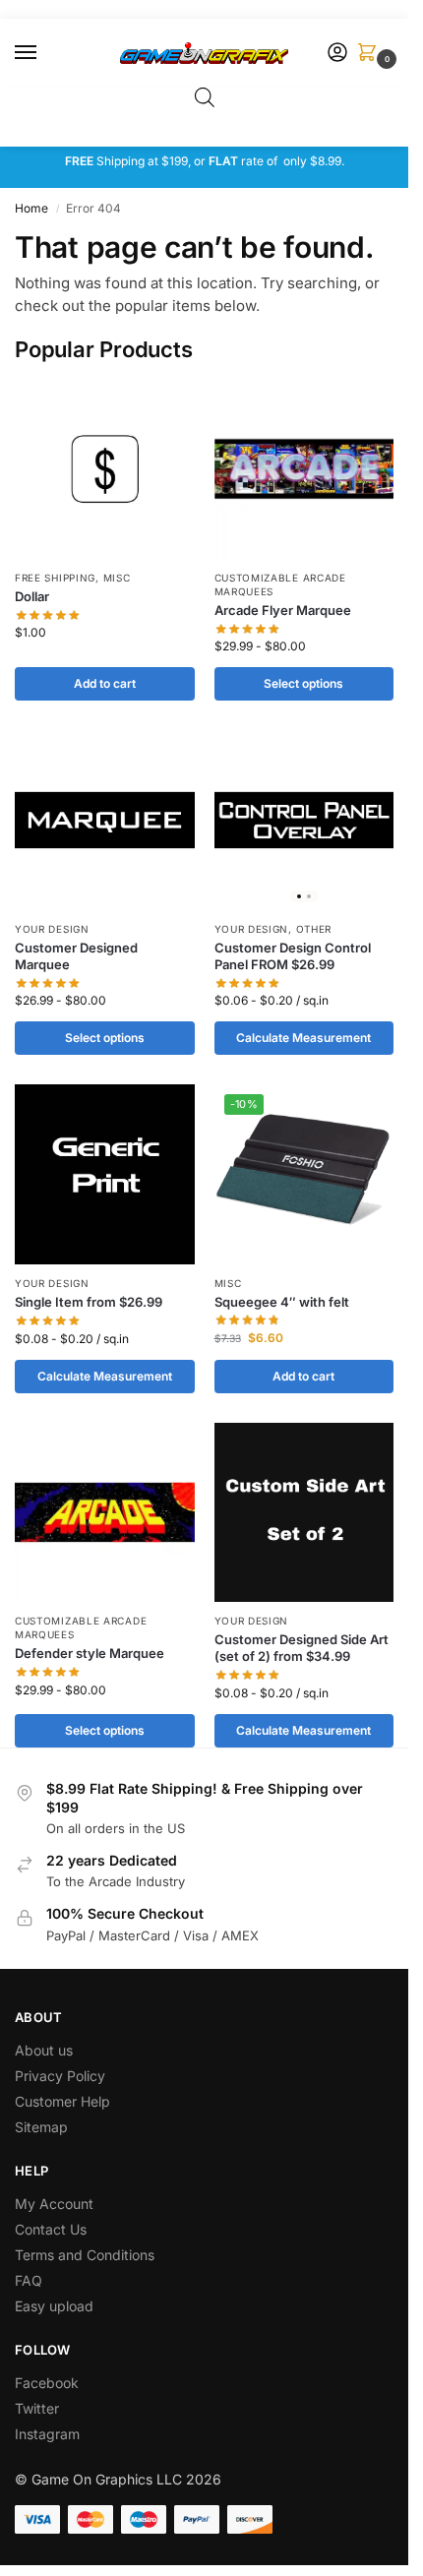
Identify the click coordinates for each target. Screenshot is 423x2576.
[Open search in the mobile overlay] (205, 97)
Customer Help (62, 2101)
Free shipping (55, 578)
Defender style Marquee (90, 1653)
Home (31, 208)
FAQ (29, 2280)
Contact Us (51, 2229)
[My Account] (337, 54)
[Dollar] (105, 469)
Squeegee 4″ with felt (282, 1302)
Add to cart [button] (105, 683)
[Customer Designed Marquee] (105, 820)
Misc (117, 578)
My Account (54, 2204)
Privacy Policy (60, 2076)
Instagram (47, 2434)
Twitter (37, 2408)
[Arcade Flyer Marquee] (304, 469)
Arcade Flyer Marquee (283, 610)
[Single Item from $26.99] (105, 1174)
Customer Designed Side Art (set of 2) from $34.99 (302, 1648)
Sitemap (41, 2127)
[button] (371, 54)
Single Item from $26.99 (89, 1302)
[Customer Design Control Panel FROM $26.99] (304, 820)
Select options (303, 683)
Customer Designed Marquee (76, 956)
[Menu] (44, 53)
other (314, 929)
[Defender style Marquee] (105, 1513)
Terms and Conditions (85, 2255)
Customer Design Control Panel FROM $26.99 (293, 956)
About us (46, 2050)
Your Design (52, 929)
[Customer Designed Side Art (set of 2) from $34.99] (304, 1513)
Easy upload (54, 2306)
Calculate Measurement (303, 1038)
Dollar (32, 596)
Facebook (47, 2383)
